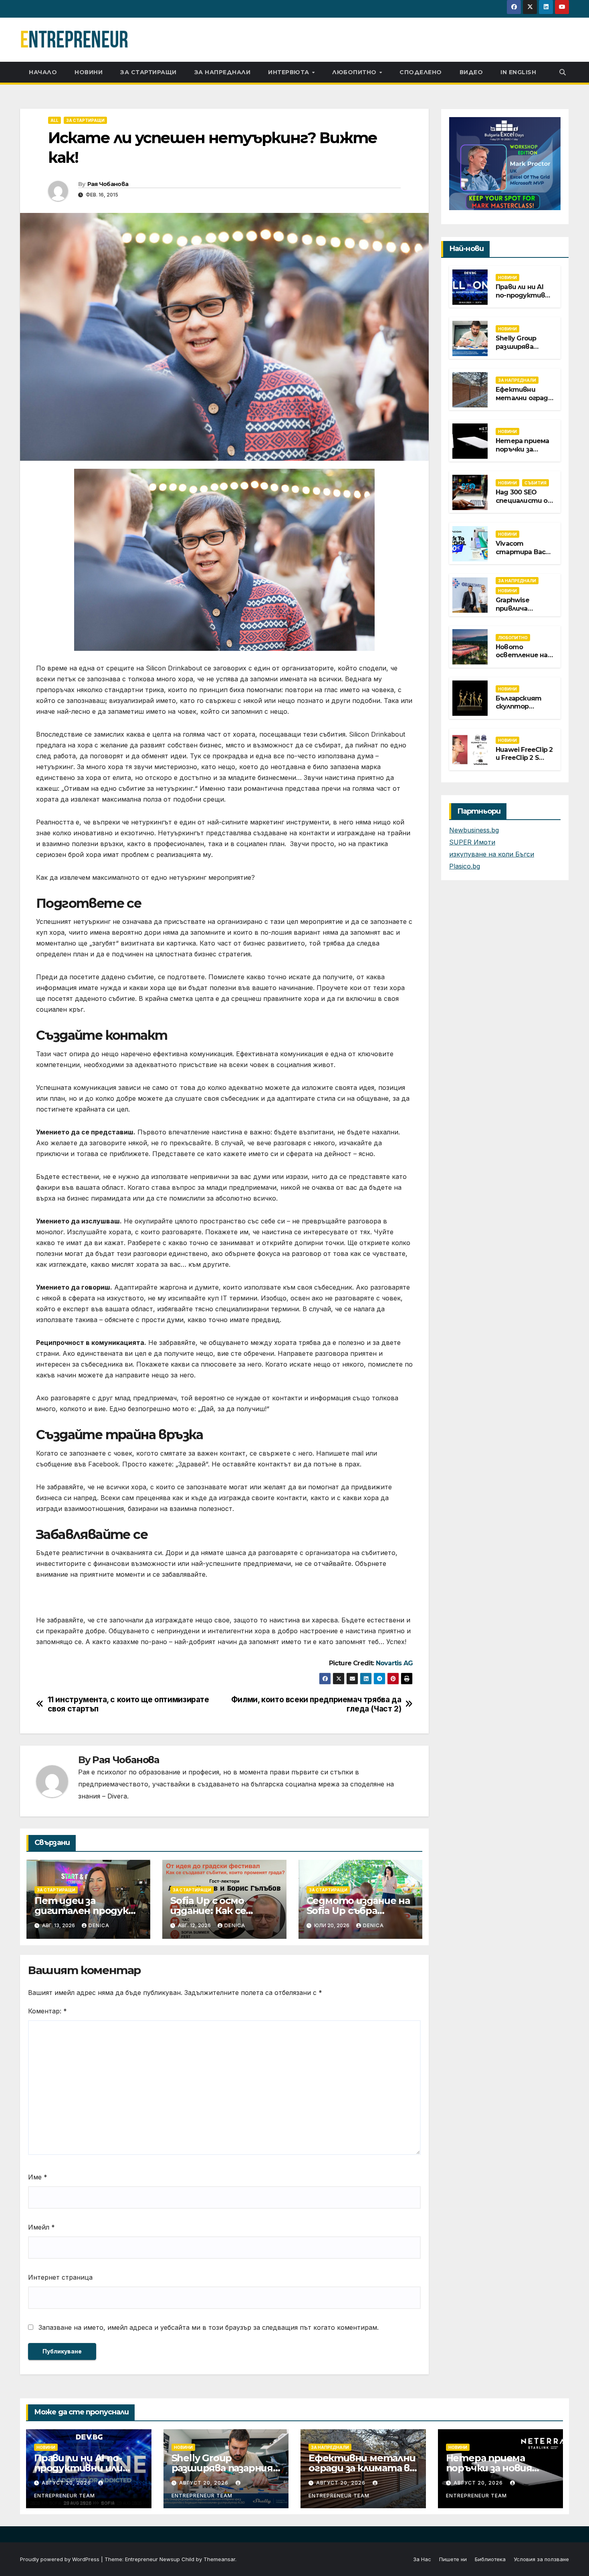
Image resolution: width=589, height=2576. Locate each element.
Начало (43, 72)
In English (518, 72)
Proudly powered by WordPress (61, 2559)
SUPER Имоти (472, 842)
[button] (563, 72)
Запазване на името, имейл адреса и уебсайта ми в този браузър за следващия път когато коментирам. (209, 2327)
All (54, 120)
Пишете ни (453, 2559)
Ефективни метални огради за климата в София (524, 402)
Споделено (421, 72)
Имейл (41, 2227)
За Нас (422, 2559)
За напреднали (223, 72)
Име (38, 2177)
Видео (471, 72)
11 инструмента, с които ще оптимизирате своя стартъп (128, 1704)
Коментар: (47, 2011)
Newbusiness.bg (474, 830)
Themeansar (219, 2559)
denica (99, 1925)
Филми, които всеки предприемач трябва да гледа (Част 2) (316, 1704)
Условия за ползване (541, 2559)
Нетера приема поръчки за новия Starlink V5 (523, 449)
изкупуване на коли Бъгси (492, 854)
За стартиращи (148, 72)
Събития (536, 483)
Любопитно (355, 72)
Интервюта (289, 72)
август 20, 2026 (67, 2483)
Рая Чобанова (108, 184)
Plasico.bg (465, 866)
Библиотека (490, 2559)
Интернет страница (60, 2277)
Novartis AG (394, 1663)
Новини (89, 72)
